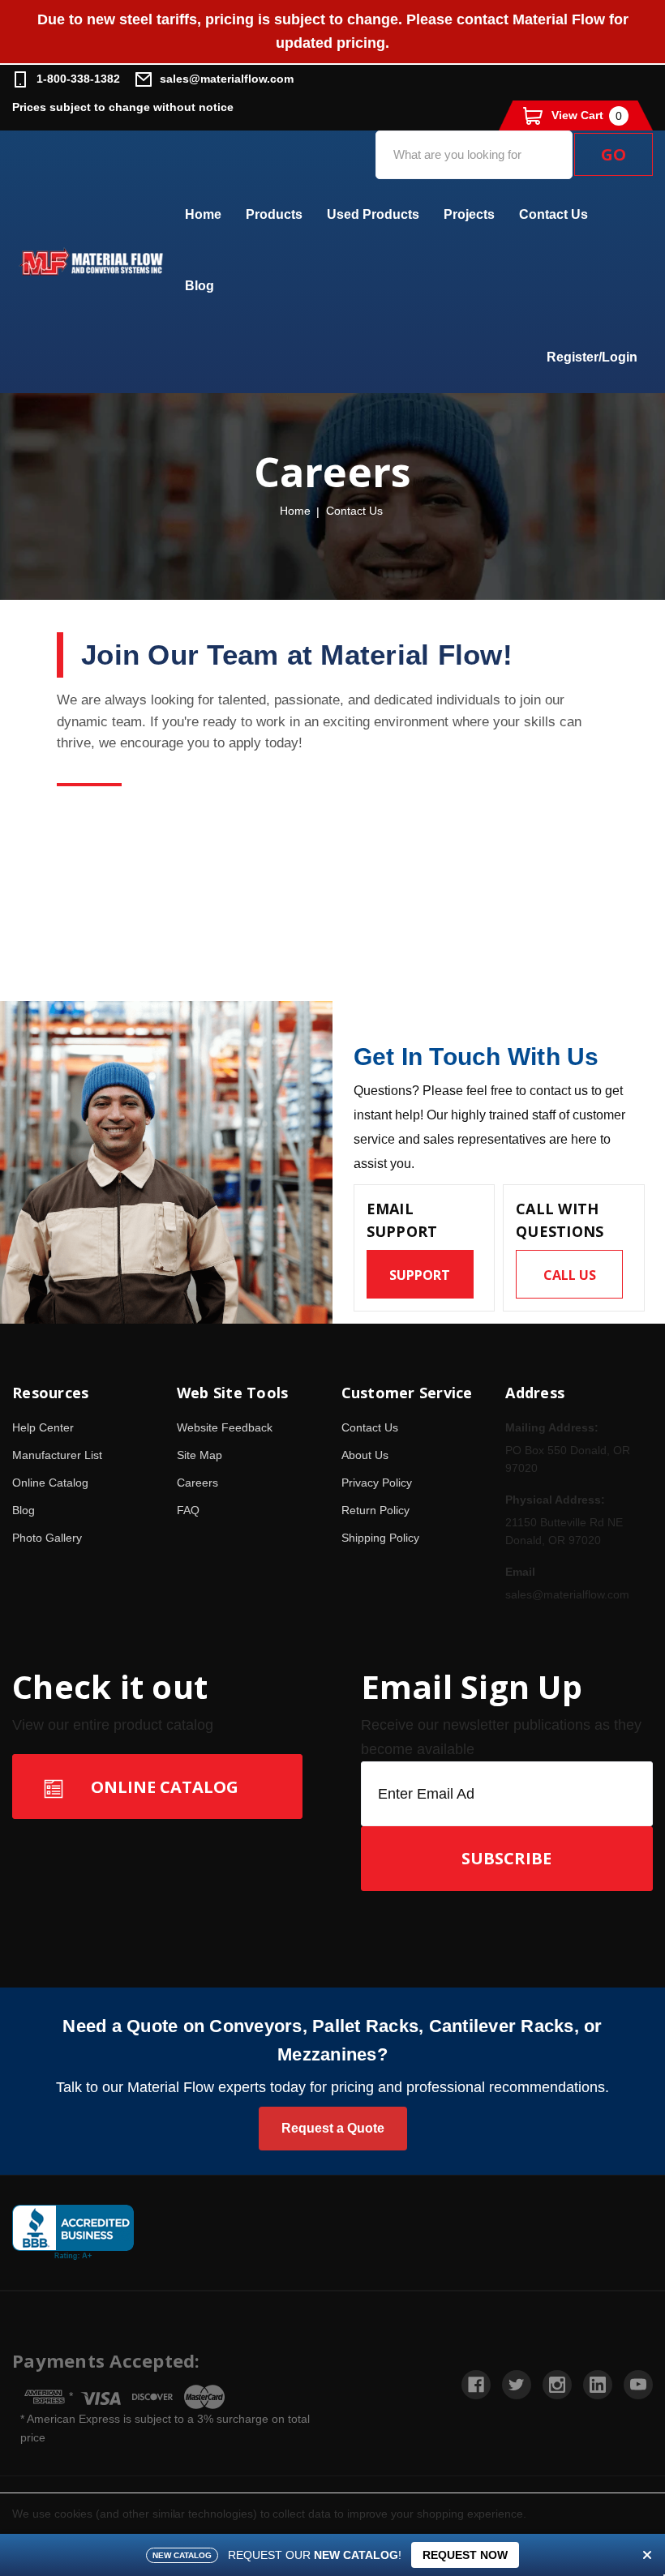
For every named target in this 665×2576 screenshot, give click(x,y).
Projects (469, 214)
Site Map (199, 1455)
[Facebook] (476, 2385)
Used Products (373, 214)
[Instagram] (557, 2385)
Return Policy (375, 1510)
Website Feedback (225, 1427)
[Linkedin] (598, 2385)
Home (203, 214)
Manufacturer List (57, 1455)
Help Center (43, 1427)
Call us (570, 1275)
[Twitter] (517, 2385)
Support (420, 1275)
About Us (365, 1455)
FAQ (188, 1510)
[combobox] (474, 155)
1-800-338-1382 (78, 79)
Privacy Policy (377, 1483)
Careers (197, 1483)
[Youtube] (638, 2385)
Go (614, 154)
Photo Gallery (47, 1538)
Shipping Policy (380, 1538)
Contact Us (553, 214)
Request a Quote (333, 2128)
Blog (199, 286)
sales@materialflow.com (227, 79)
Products (274, 214)
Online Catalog (50, 1483)
